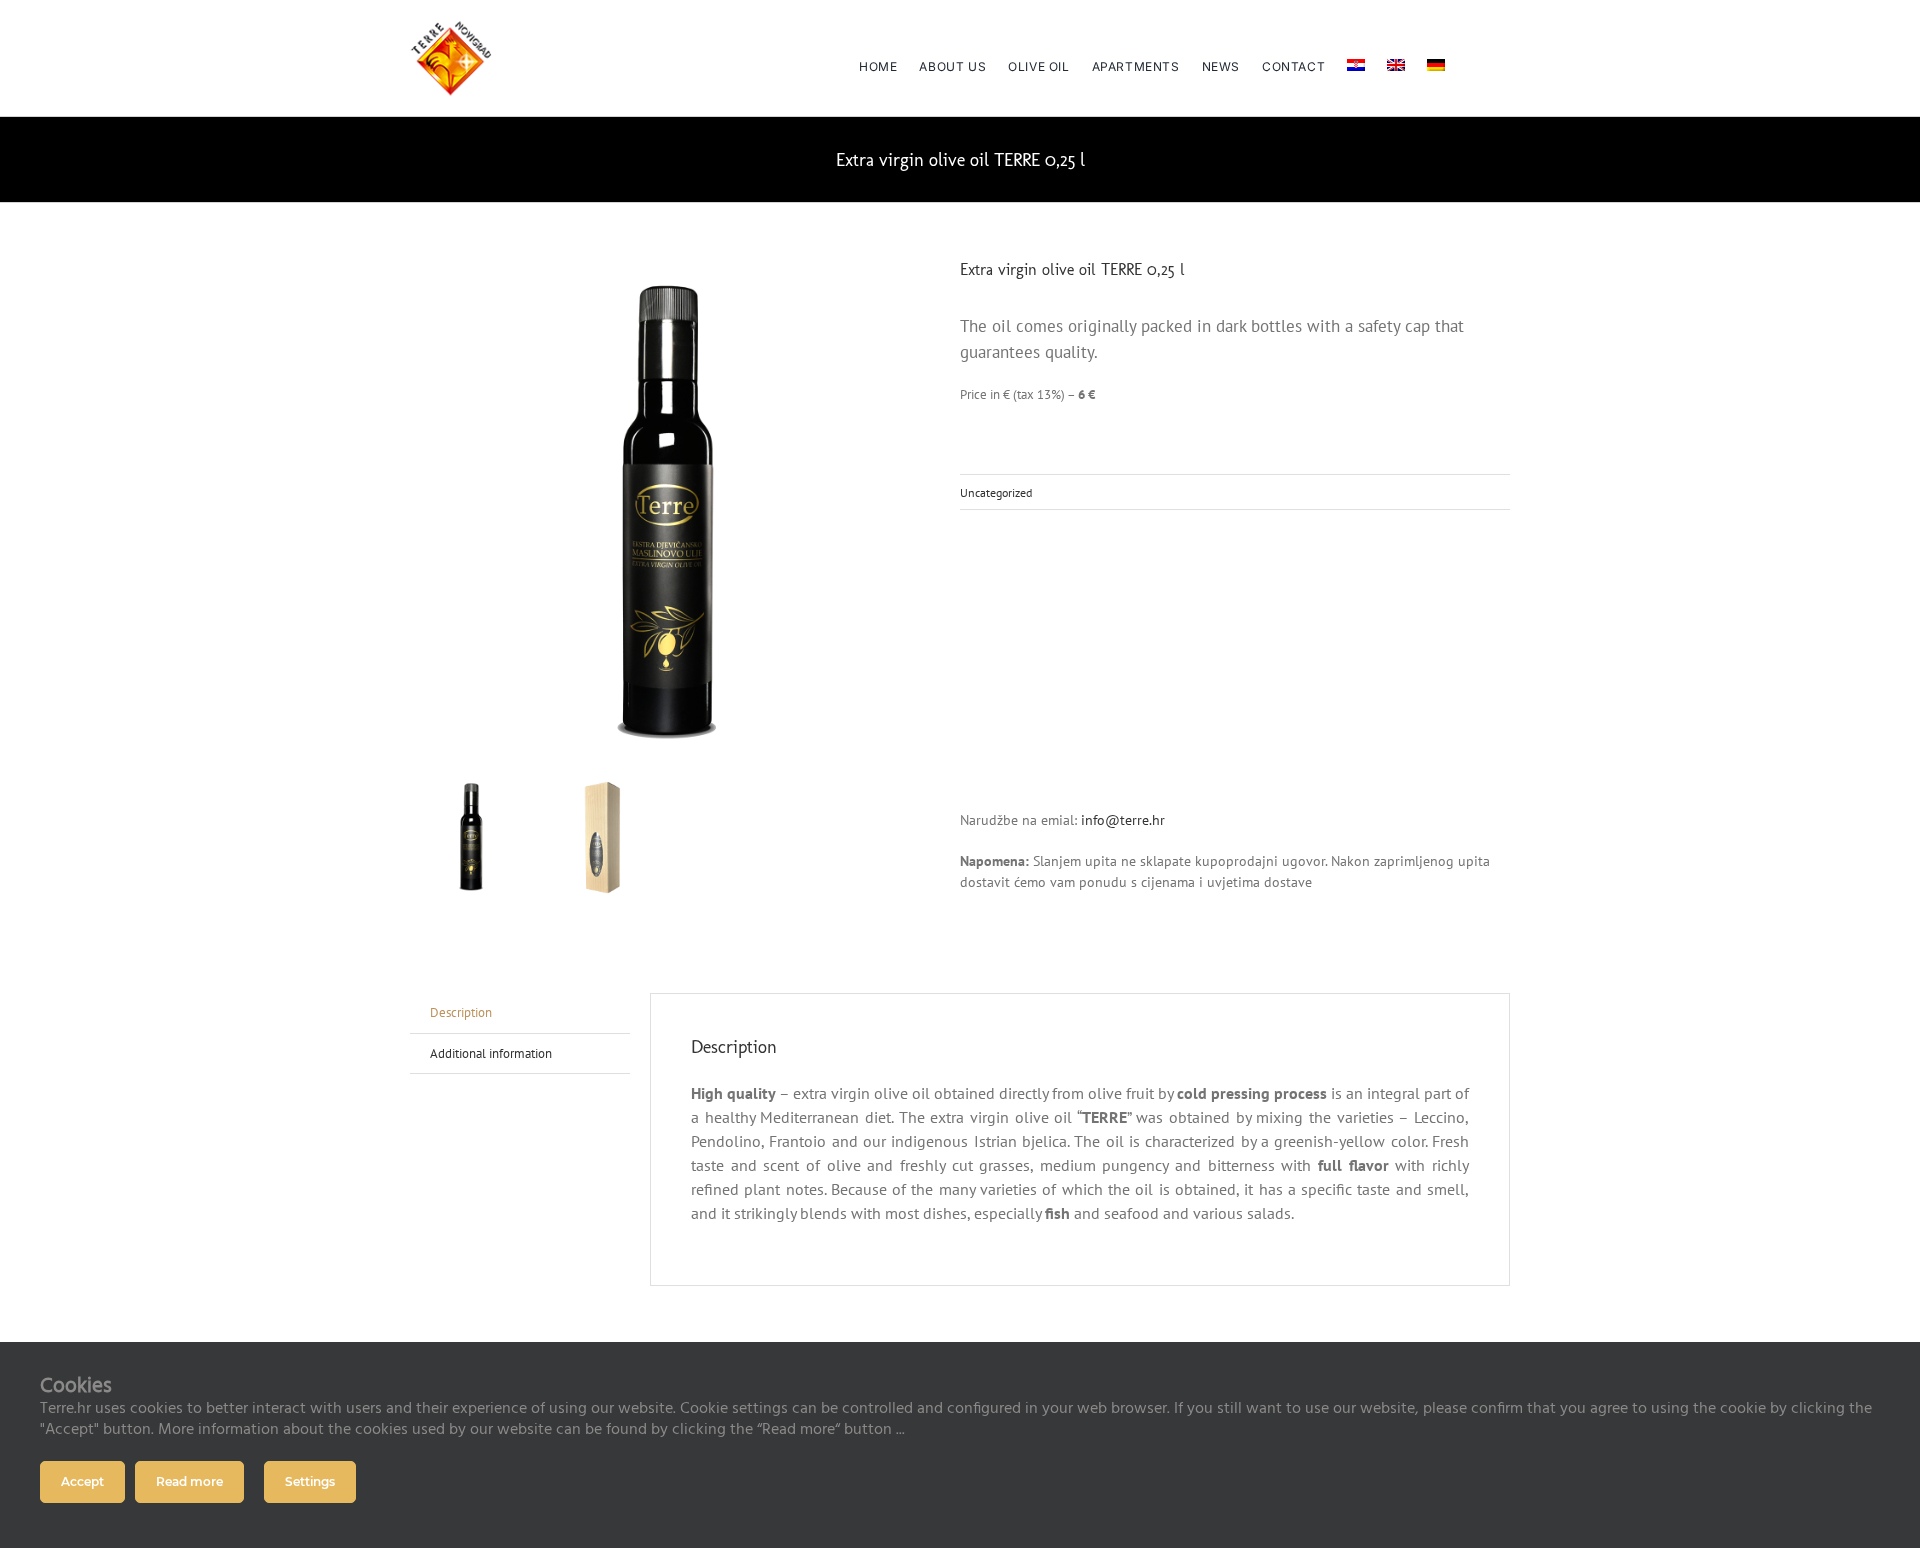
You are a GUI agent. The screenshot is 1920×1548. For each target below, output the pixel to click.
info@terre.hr (1121, 820)
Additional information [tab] (491, 1053)
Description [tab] (461, 1012)
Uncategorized (996, 492)
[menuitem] (1356, 58)
